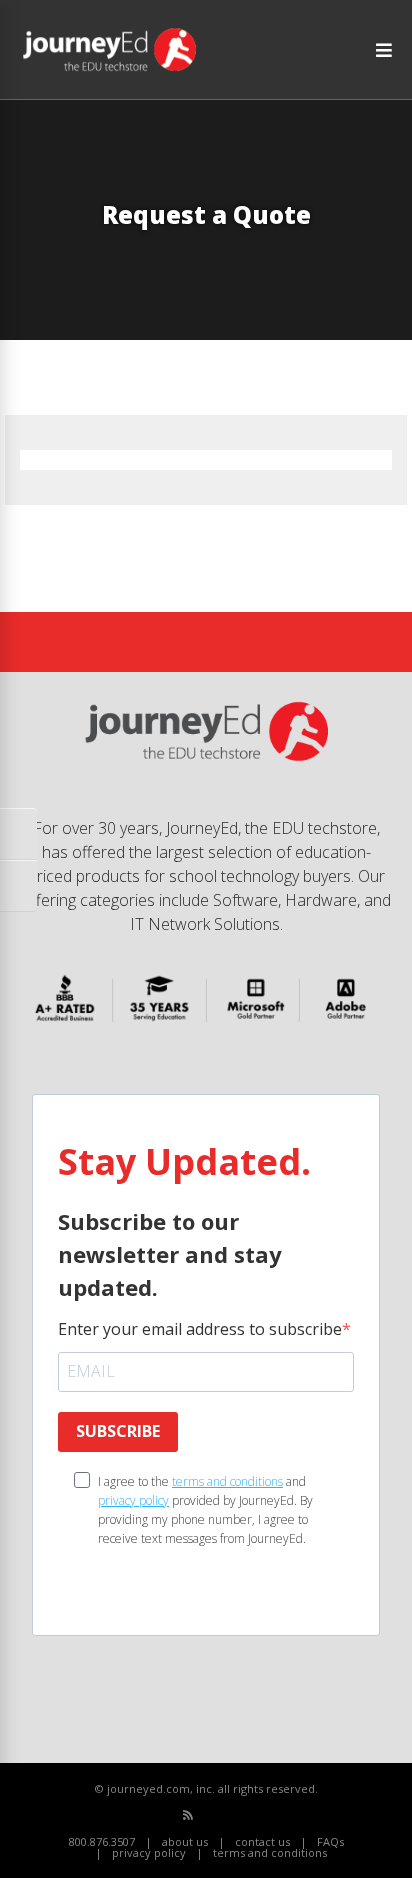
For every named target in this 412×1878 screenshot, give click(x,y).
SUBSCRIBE (118, 1431)
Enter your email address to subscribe (200, 1329)
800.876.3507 (102, 1841)
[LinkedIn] (254, 1815)
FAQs (330, 1841)
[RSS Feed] (188, 1814)
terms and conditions (227, 1481)
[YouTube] (232, 1815)
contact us (262, 1841)
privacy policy (133, 1500)
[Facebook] (210, 1815)
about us (185, 1841)
